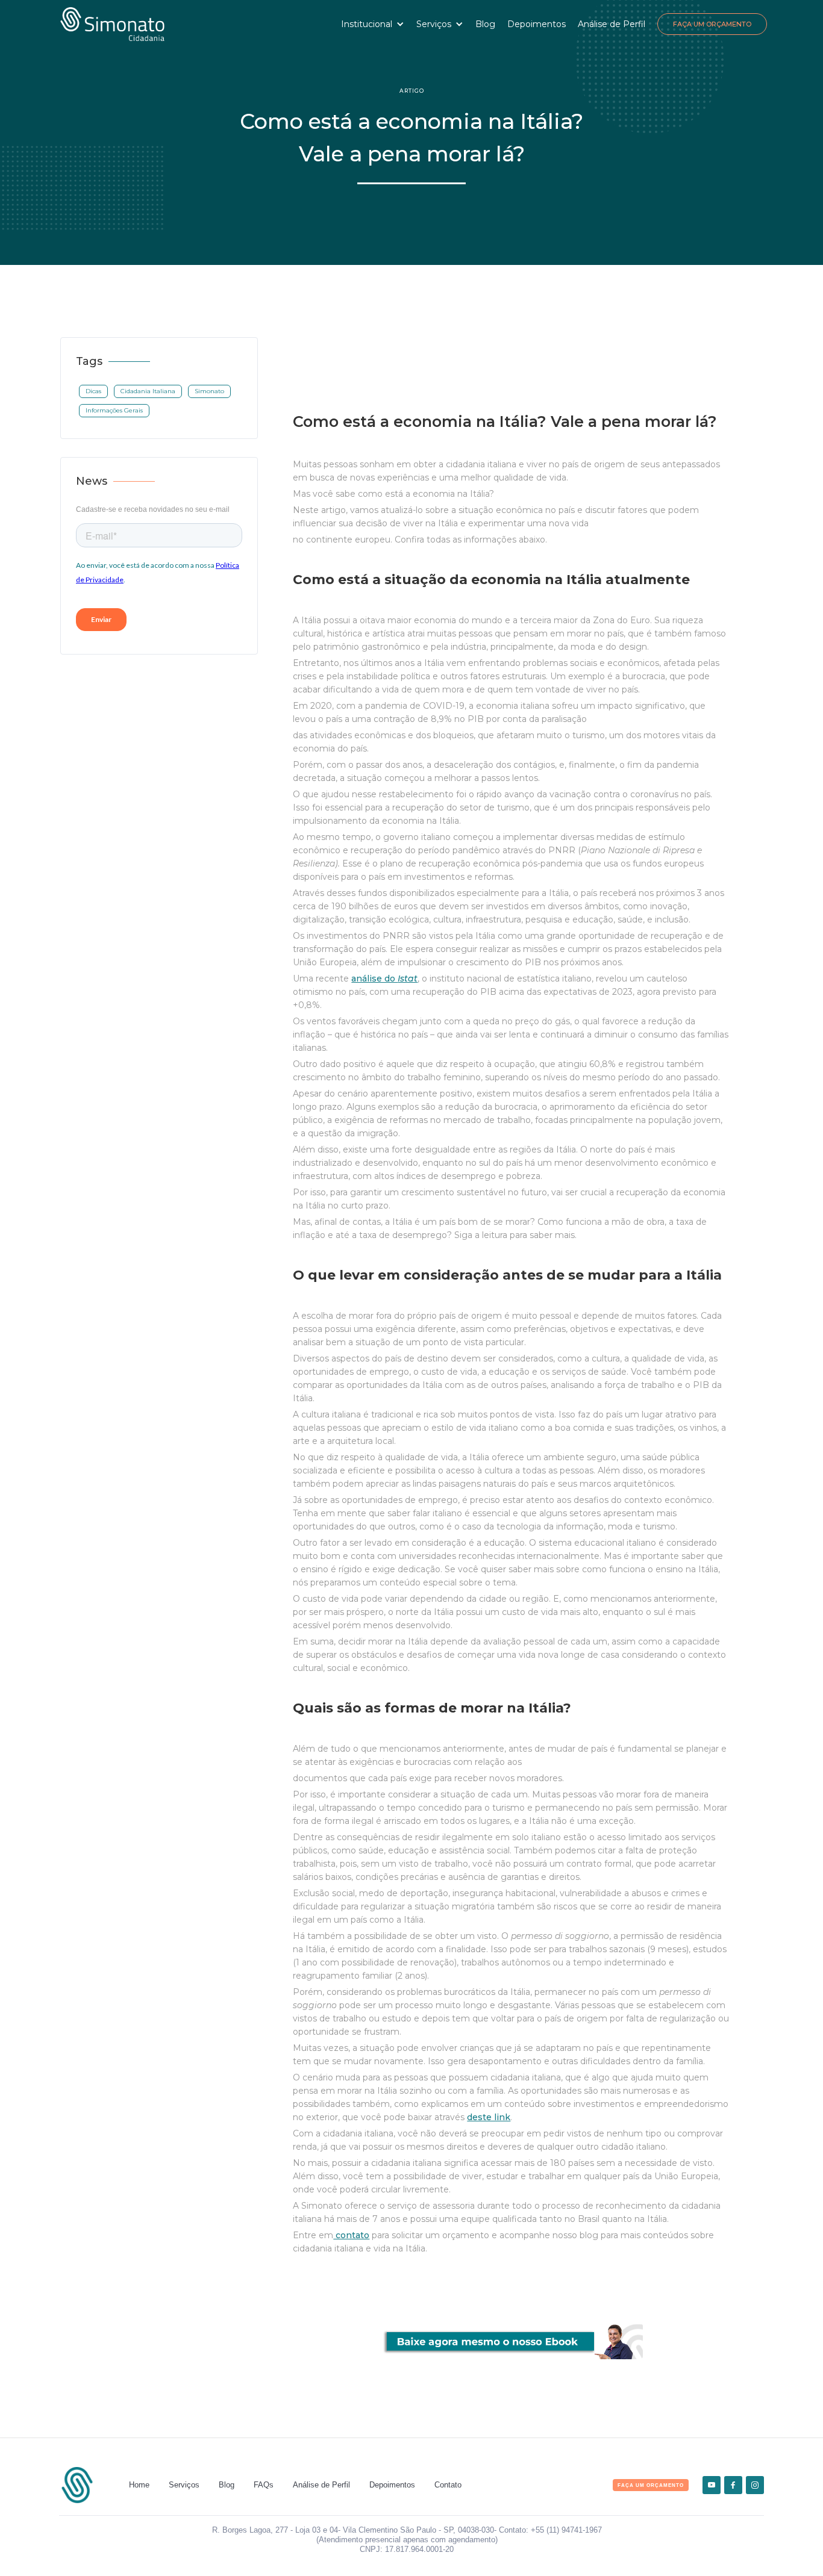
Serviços (184, 2485)
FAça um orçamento (651, 2485)
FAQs (264, 2485)
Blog (485, 24)
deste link (489, 2117)
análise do (384, 978)
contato (351, 2235)
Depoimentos (537, 24)
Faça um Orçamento (712, 24)
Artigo (412, 91)
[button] (373, 24)
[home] (112, 24)
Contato (448, 2485)
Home (139, 2485)
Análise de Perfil (612, 24)
